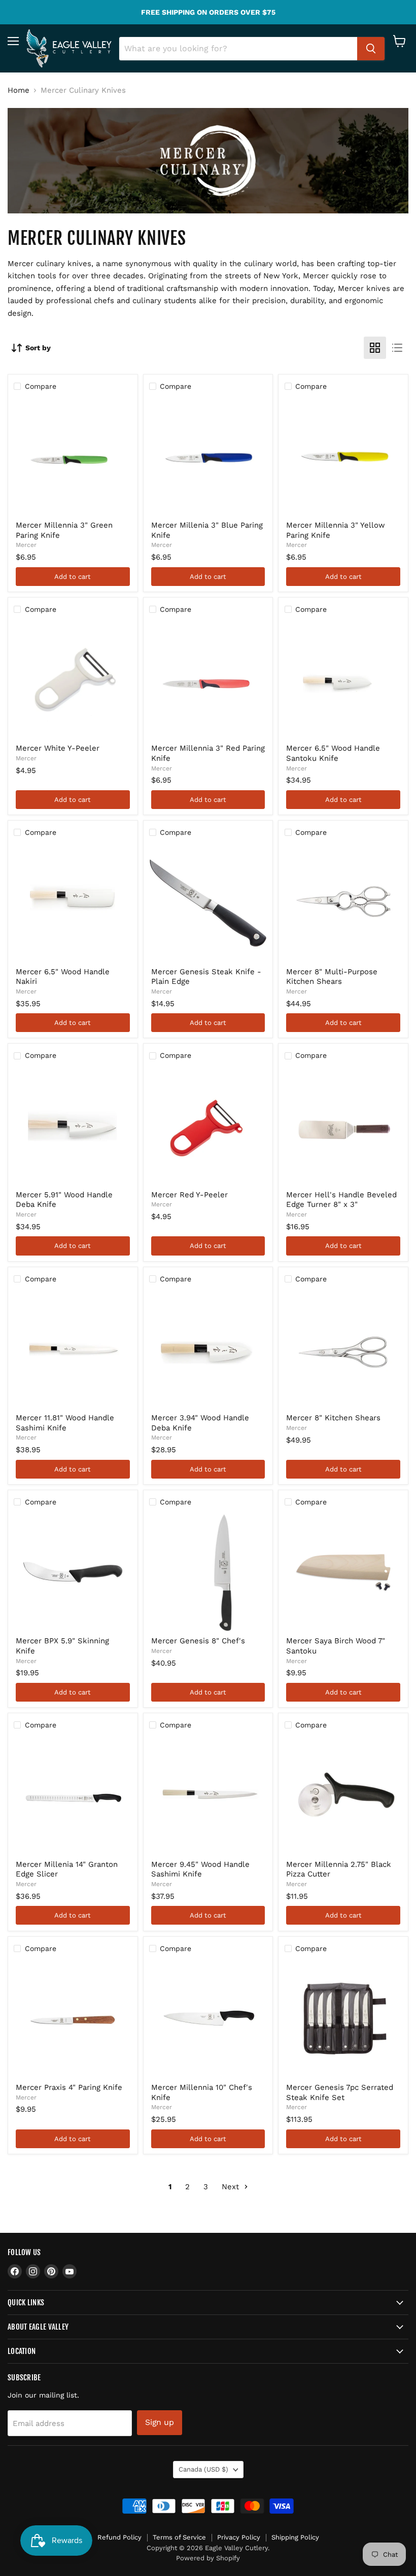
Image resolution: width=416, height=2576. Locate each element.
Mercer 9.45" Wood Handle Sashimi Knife (200, 1869)
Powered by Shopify (208, 2558)
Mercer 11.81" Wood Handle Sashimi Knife (65, 1423)
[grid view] (375, 348)
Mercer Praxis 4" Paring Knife (69, 2087)
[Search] (371, 49)
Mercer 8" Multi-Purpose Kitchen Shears (332, 977)
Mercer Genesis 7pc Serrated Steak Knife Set (340, 2092)
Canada (203, 2469)
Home (19, 90)
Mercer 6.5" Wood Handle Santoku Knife (333, 753)
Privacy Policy (239, 2537)
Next (232, 2187)
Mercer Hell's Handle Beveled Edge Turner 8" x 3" (341, 1200)
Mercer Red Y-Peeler (189, 1195)
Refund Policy (119, 2537)
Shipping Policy (295, 2537)
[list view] (397, 348)
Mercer (26, 545)
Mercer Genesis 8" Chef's (198, 1641)
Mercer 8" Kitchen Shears (333, 1418)
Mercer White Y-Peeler (58, 748)
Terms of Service (179, 2537)
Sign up (160, 2422)
